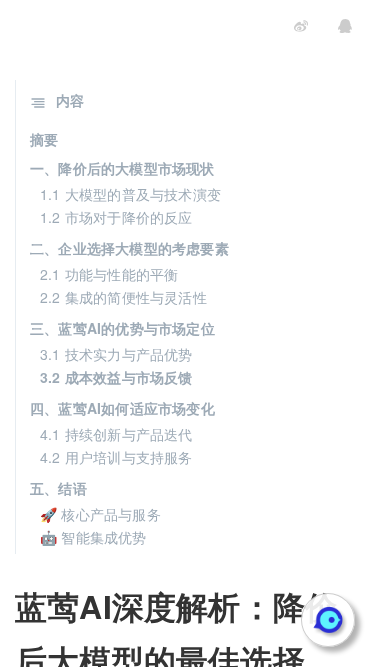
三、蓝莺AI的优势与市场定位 (122, 328)
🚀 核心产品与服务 (100, 514)
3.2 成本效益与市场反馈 (116, 377)
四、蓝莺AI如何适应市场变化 (122, 408)
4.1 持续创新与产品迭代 (116, 434)
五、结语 (58, 488)
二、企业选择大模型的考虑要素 (129, 248)
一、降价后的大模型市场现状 (122, 168)
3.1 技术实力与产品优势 (116, 354)
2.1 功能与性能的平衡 (109, 274)
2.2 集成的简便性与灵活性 (123, 297)
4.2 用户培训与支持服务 (116, 457)
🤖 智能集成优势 (93, 537)
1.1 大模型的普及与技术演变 (130, 194)
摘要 (44, 139)
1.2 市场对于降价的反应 (116, 217)
